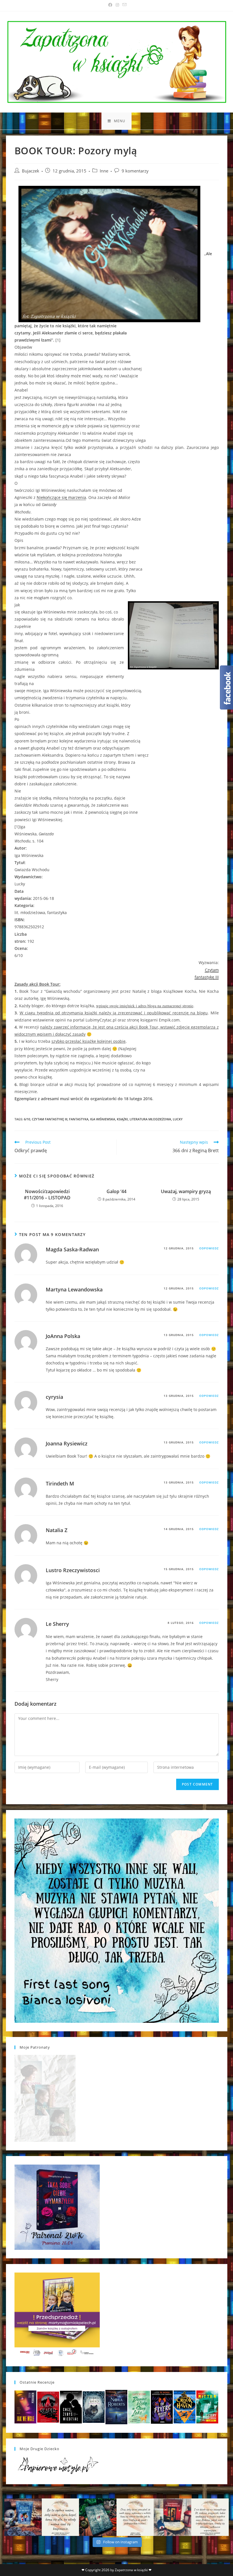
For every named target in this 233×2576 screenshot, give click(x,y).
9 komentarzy (135, 171)
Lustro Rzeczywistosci (73, 1570)
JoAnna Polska (63, 1336)
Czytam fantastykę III (50, 1119)
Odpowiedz (209, 1248)
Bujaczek (31, 171)
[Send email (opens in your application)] (124, 5)
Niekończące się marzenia (61, 497)
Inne (104, 171)
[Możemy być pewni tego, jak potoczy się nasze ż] (172, 2517)
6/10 (27, 1119)
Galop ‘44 (116, 1191)
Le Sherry (57, 1624)
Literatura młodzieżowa (150, 1119)
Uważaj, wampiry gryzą (186, 1191)
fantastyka (79, 1119)
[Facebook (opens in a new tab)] (110, 5)
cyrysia (54, 1397)
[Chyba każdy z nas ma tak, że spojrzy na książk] (98, 2517)
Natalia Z (57, 1530)
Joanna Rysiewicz (67, 1443)
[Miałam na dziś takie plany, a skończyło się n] (210, 2517)
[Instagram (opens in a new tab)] (117, 5)
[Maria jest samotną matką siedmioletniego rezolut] (23, 2517)
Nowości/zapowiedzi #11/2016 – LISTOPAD (47, 1195)
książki (122, 1119)
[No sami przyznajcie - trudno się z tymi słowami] (61, 2517)
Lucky (178, 1119)
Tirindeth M (60, 1483)
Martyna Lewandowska (74, 1289)
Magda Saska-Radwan (72, 1249)
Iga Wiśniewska (103, 1119)
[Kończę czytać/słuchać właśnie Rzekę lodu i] (135, 2517)
